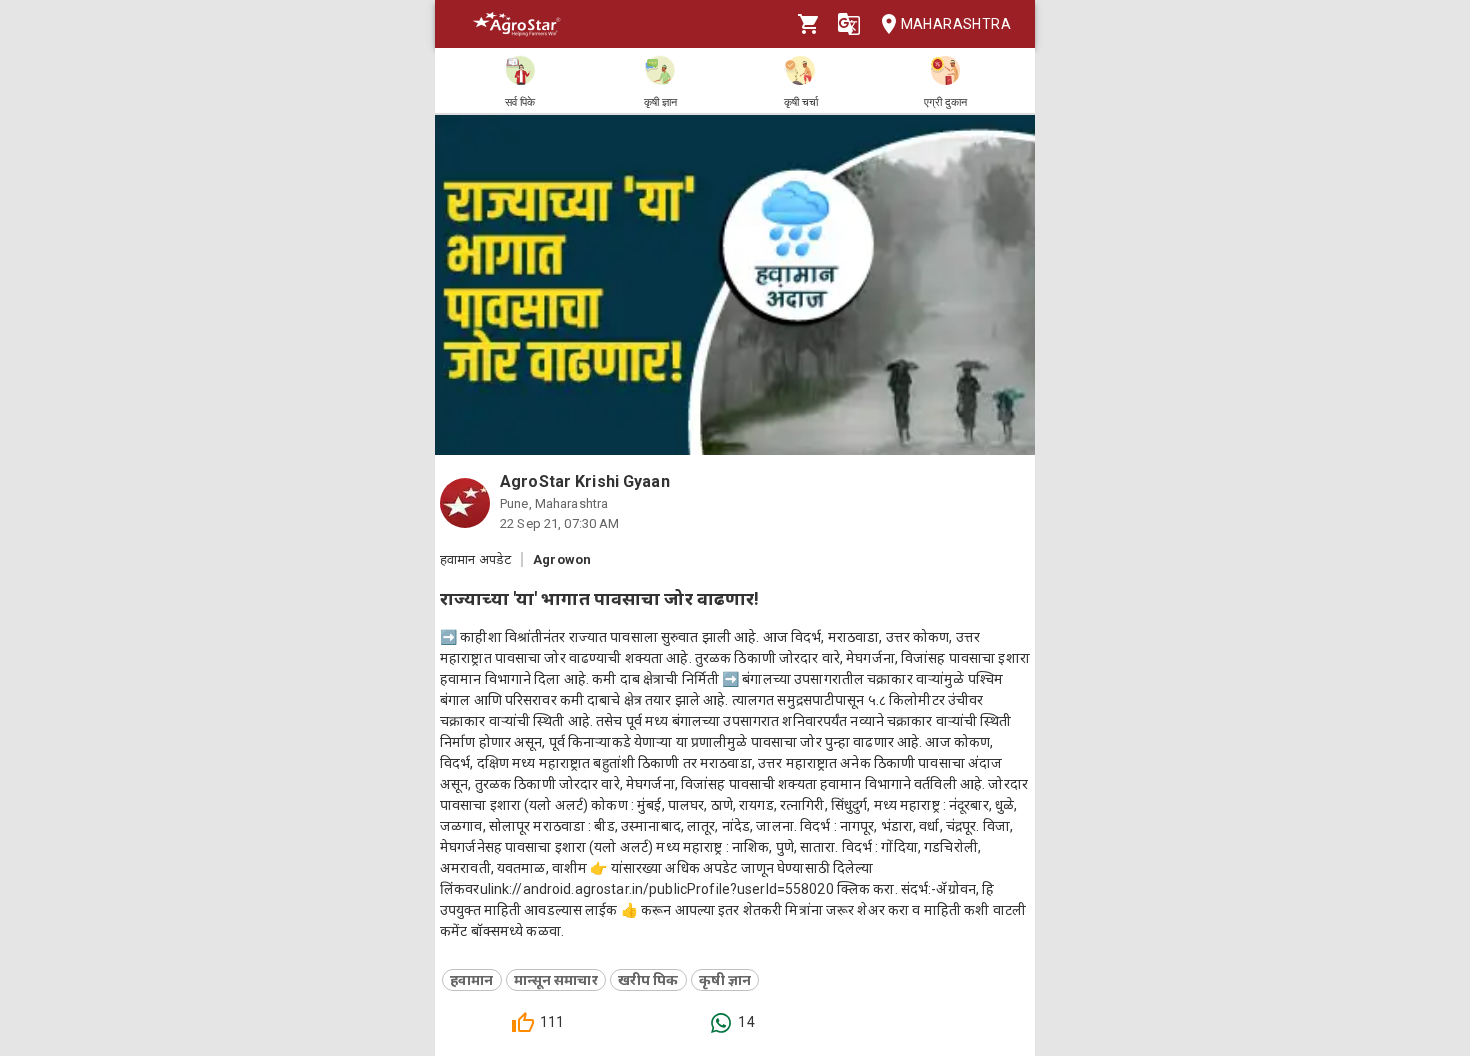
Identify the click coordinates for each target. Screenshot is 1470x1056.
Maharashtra (956, 24)
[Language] (849, 24)
